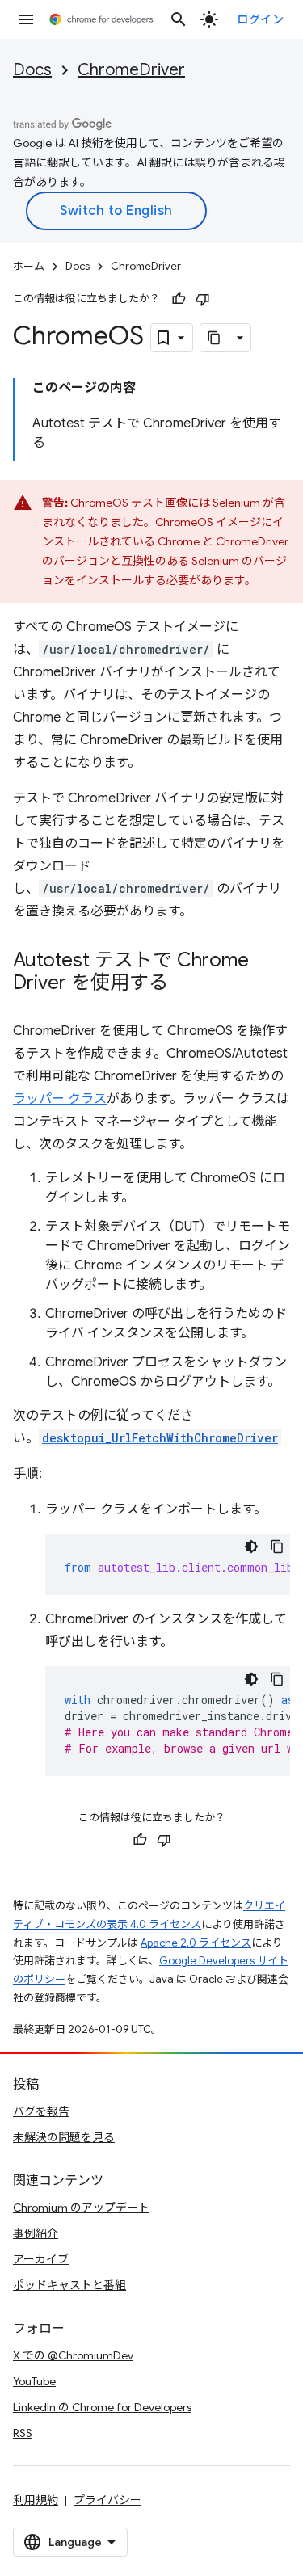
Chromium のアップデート (81, 2208)
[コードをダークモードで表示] (251, 1547)
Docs (32, 70)
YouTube (34, 2381)
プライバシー (107, 2500)
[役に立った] (179, 299)
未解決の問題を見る (64, 2137)
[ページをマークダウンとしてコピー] (215, 338)
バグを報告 (41, 2111)
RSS (23, 2433)
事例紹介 (36, 2233)
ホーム (29, 266)
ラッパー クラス (60, 1099)
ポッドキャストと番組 (69, 2285)
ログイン (260, 19)
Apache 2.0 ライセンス (196, 1943)
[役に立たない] (203, 299)
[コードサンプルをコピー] (277, 1547)
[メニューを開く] (26, 19)
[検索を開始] (179, 19)
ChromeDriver (131, 70)
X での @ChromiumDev (73, 2355)
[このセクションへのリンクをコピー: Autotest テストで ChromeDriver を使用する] (184, 984)
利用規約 (36, 2500)
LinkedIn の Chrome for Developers (102, 2407)
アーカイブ (41, 2259)
